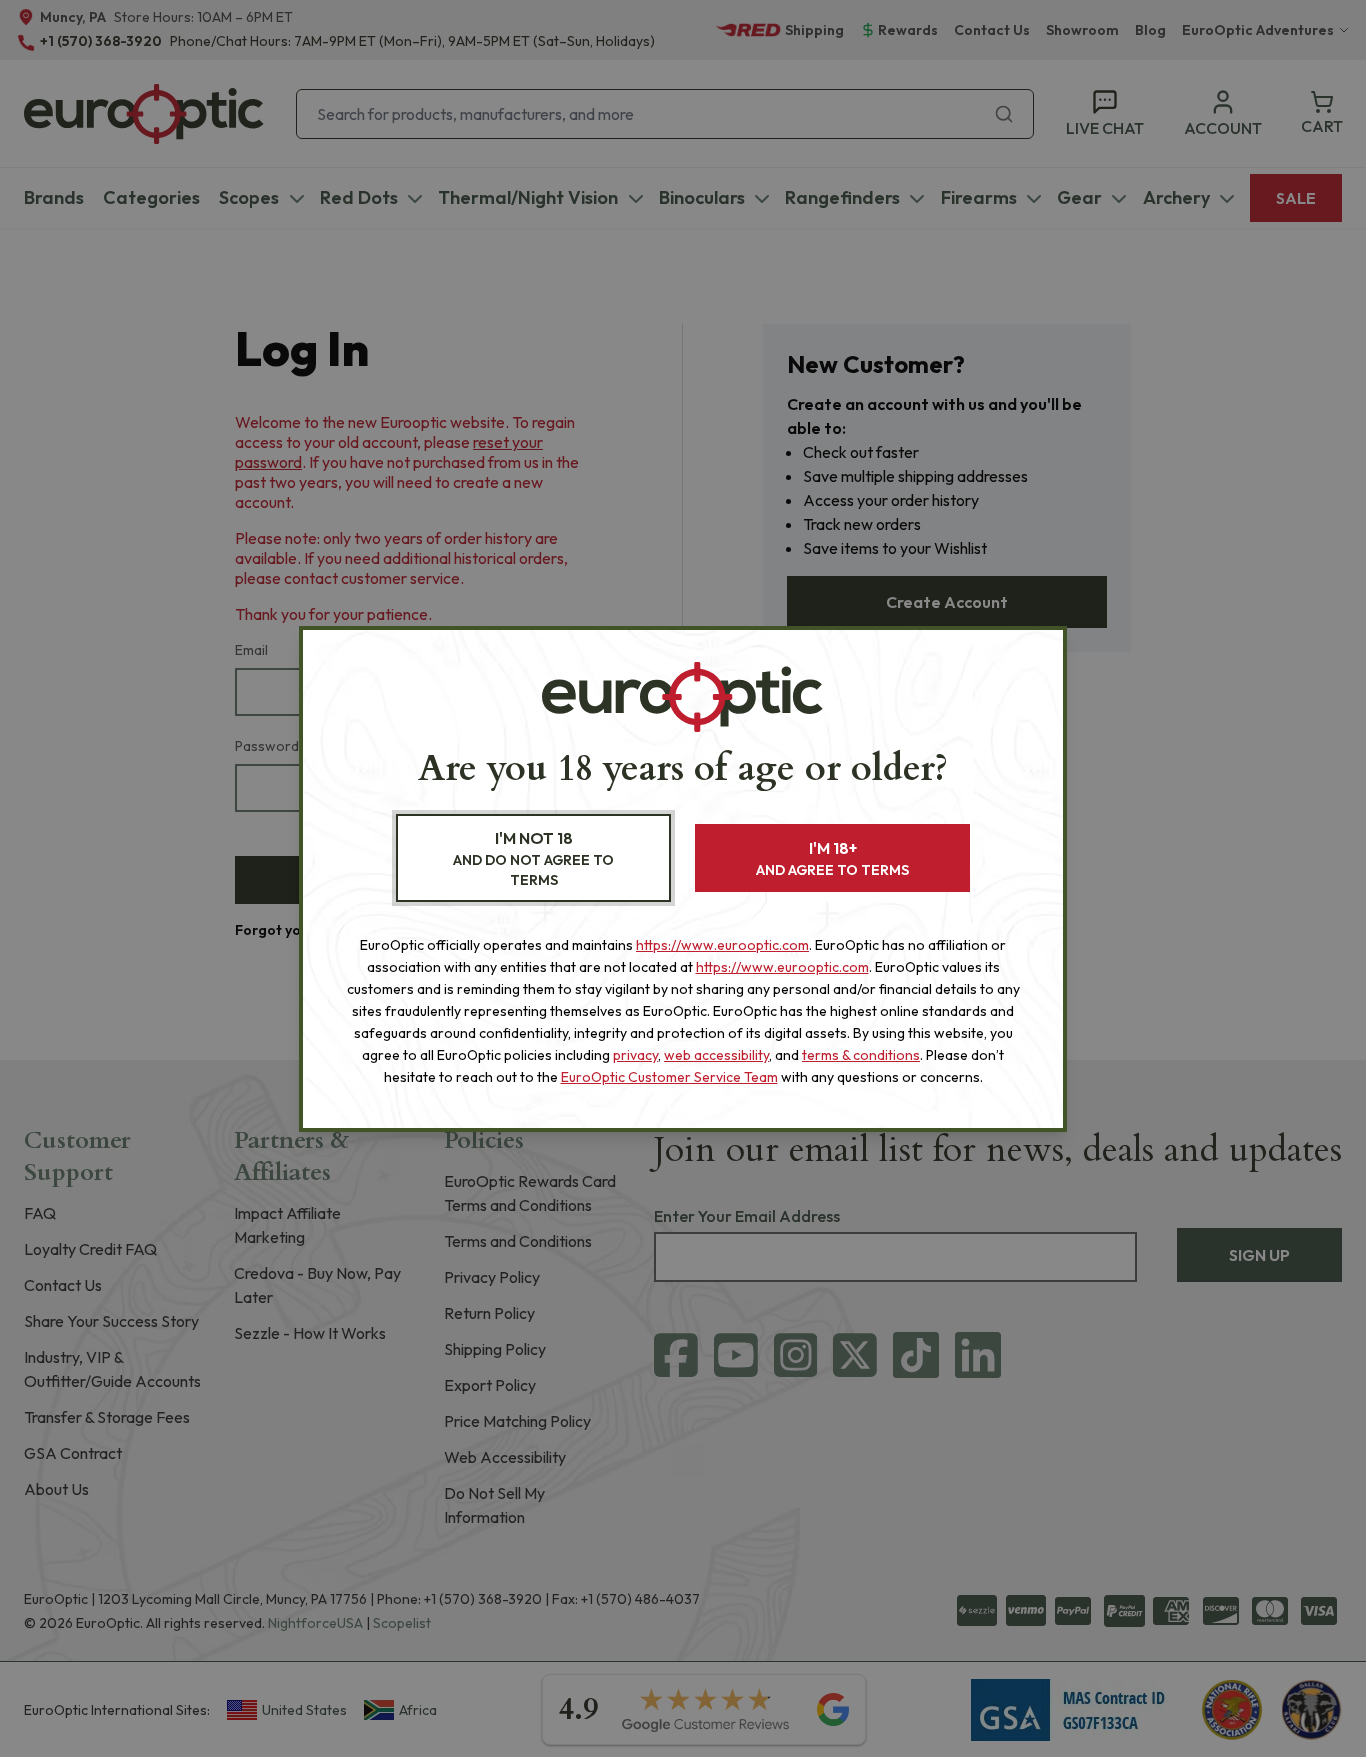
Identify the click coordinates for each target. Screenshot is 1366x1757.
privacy (635, 1055)
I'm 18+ (832, 858)
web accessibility (716, 1055)
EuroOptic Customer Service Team (669, 1077)
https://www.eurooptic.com (722, 945)
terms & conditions (861, 1055)
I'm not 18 (533, 858)
